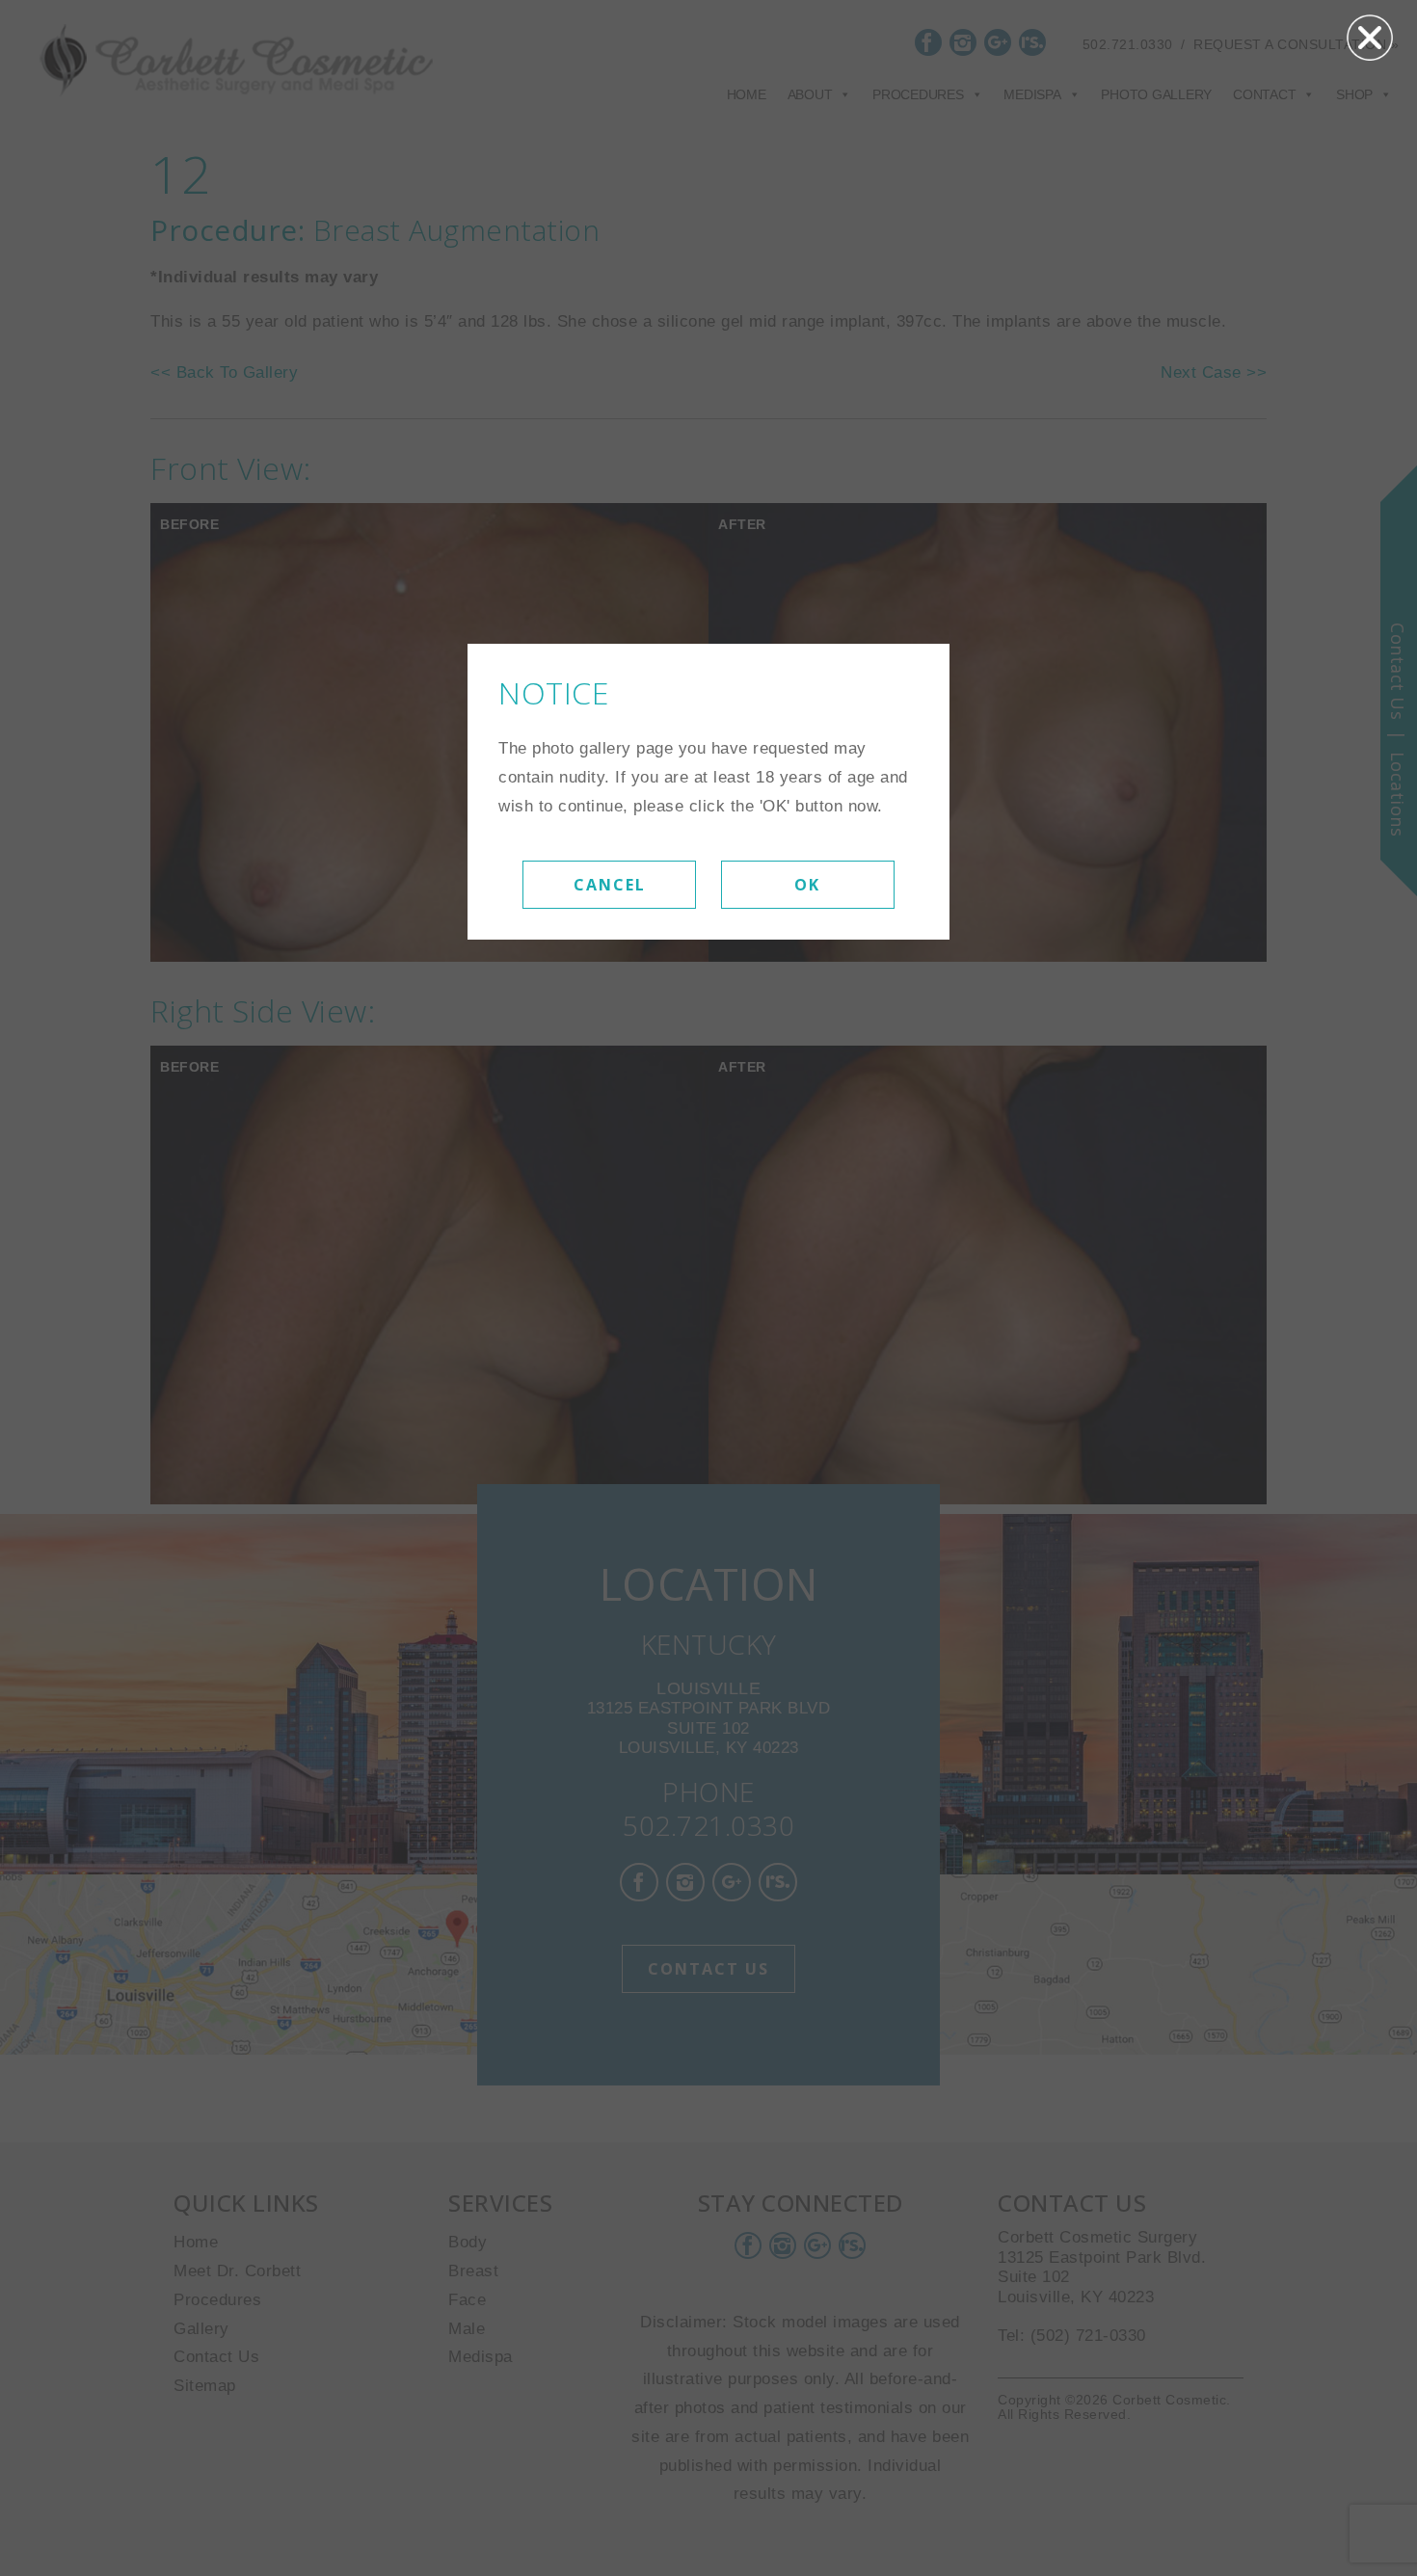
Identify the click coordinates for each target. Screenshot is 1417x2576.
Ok (807, 885)
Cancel (610, 885)
